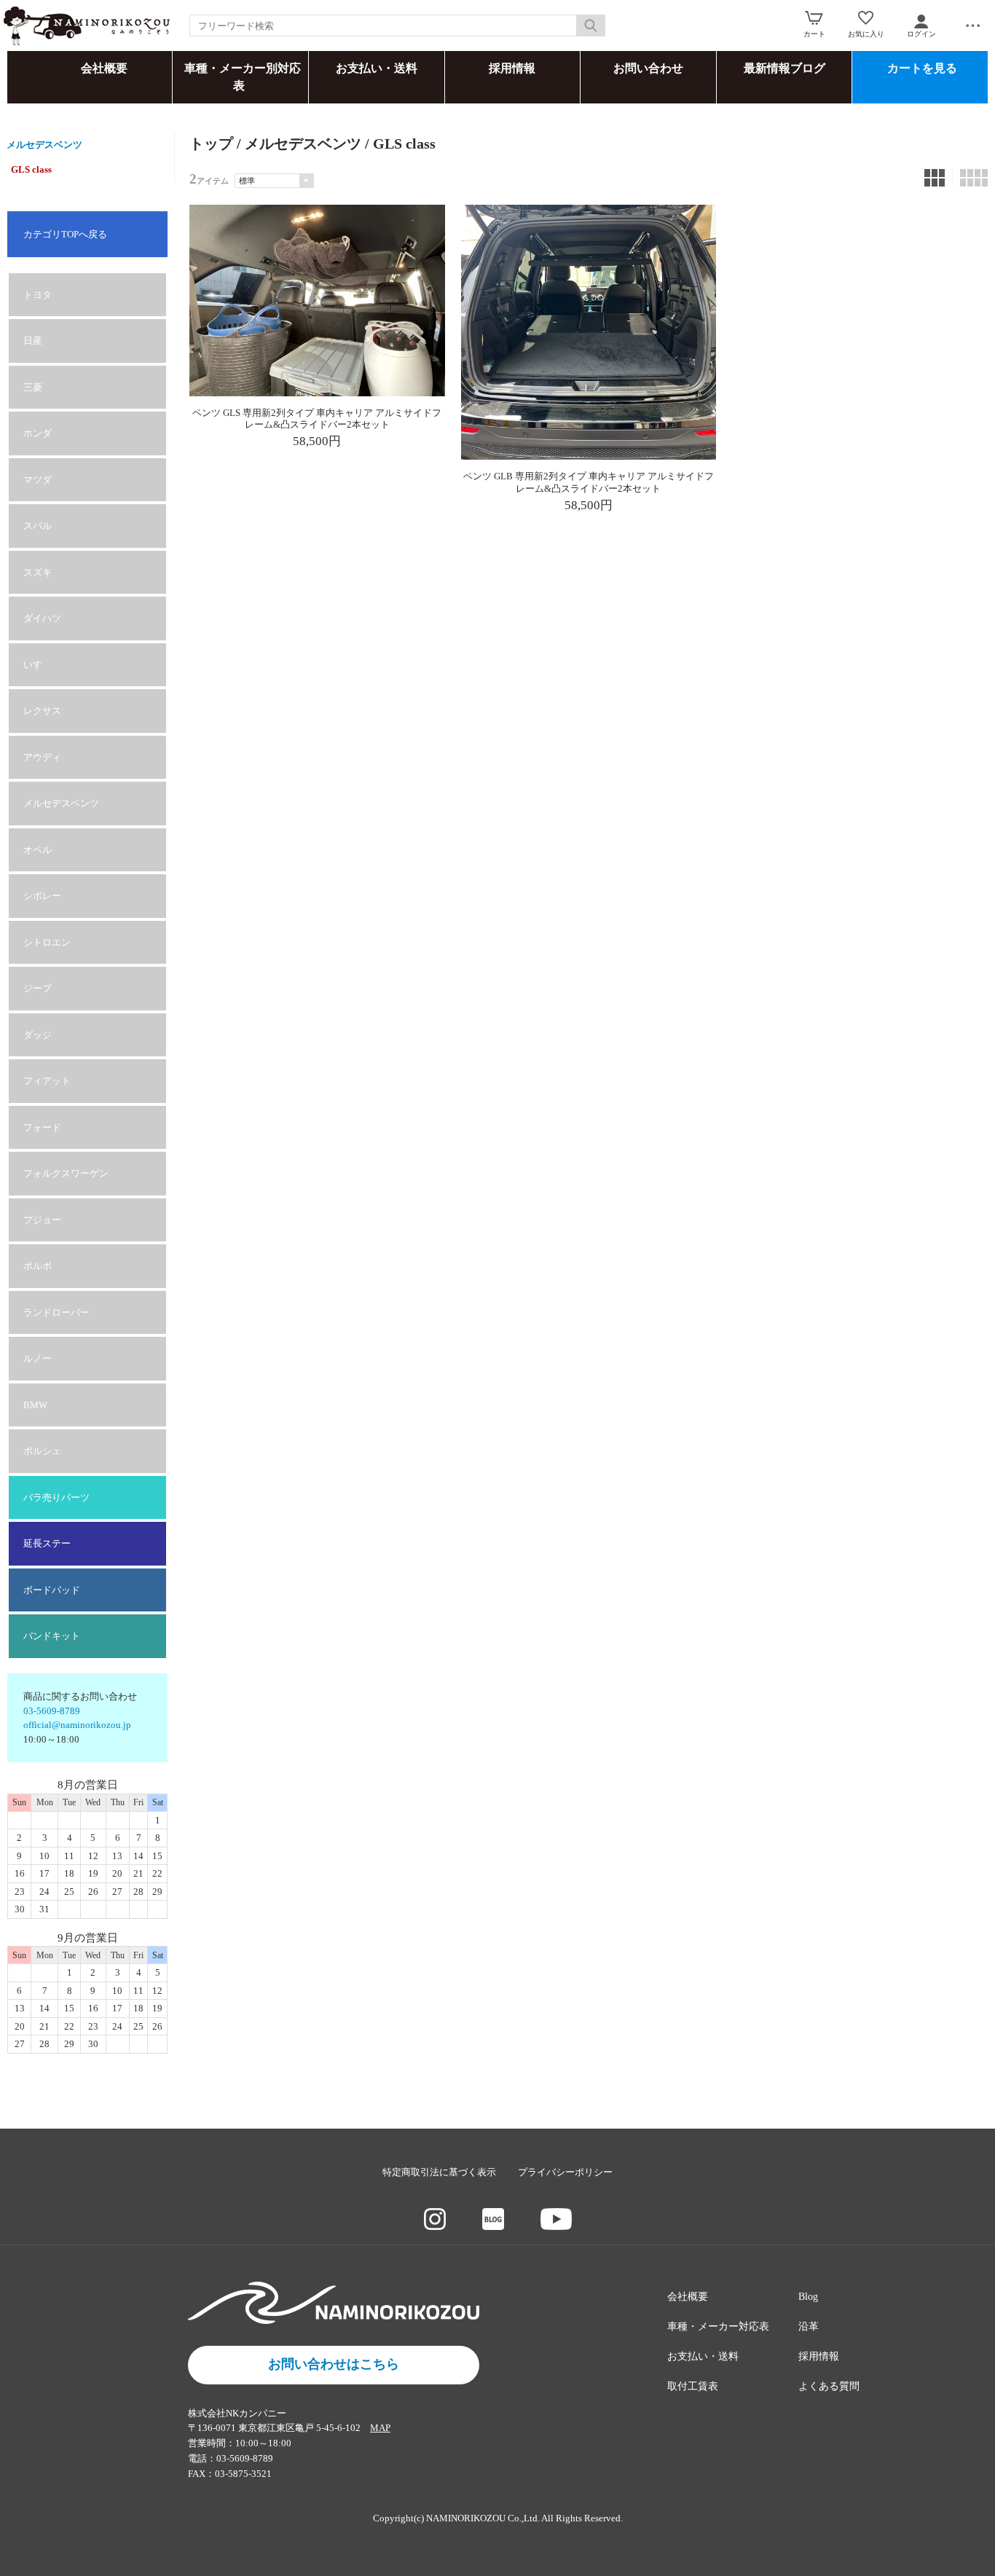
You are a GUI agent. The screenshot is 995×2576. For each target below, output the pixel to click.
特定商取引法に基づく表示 (439, 2172)
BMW (35, 1405)
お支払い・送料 (377, 68)
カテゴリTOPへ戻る (65, 234)
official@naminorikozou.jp (77, 1725)
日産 (33, 341)
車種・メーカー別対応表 (243, 77)
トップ (211, 144)
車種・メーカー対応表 (718, 2326)
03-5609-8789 (52, 1711)
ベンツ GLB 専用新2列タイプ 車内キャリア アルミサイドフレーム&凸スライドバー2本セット (589, 482)
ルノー (38, 1358)
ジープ (38, 988)
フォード (42, 1127)
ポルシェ (42, 1451)
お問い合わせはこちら (334, 2364)
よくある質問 (829, 2386)
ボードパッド (52, 1590)
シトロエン (47, 942)
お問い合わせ (648, 68)
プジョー (42, 1220)
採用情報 (512, 68)
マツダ (38, 480)
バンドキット (52, 1636)
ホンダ (38, 433)
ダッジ (38, 1035)
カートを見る (922, 68)
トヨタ (38, 295)
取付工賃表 (693, 2386)
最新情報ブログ (784, 68)
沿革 (809, 2326)
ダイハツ (42, 618)
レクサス (42, 711)
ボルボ (38, 1266)
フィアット (47, 1081)
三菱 (33, 387)
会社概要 (104, 68)
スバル (38, 526)
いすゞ (38, 665)
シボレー (42, 896)
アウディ (42, 757)
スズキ (38, 572)
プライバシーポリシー (565, 2172)
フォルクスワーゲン (66, 1173)
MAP (380, 2428)
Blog (808, 2297)
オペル (38, 850)
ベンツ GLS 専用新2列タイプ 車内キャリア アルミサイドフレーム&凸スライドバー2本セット (317, 419)
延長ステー (47, 1543)
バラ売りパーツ (56, 1497)
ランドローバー (56, 1312)
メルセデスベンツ (44, 145)
